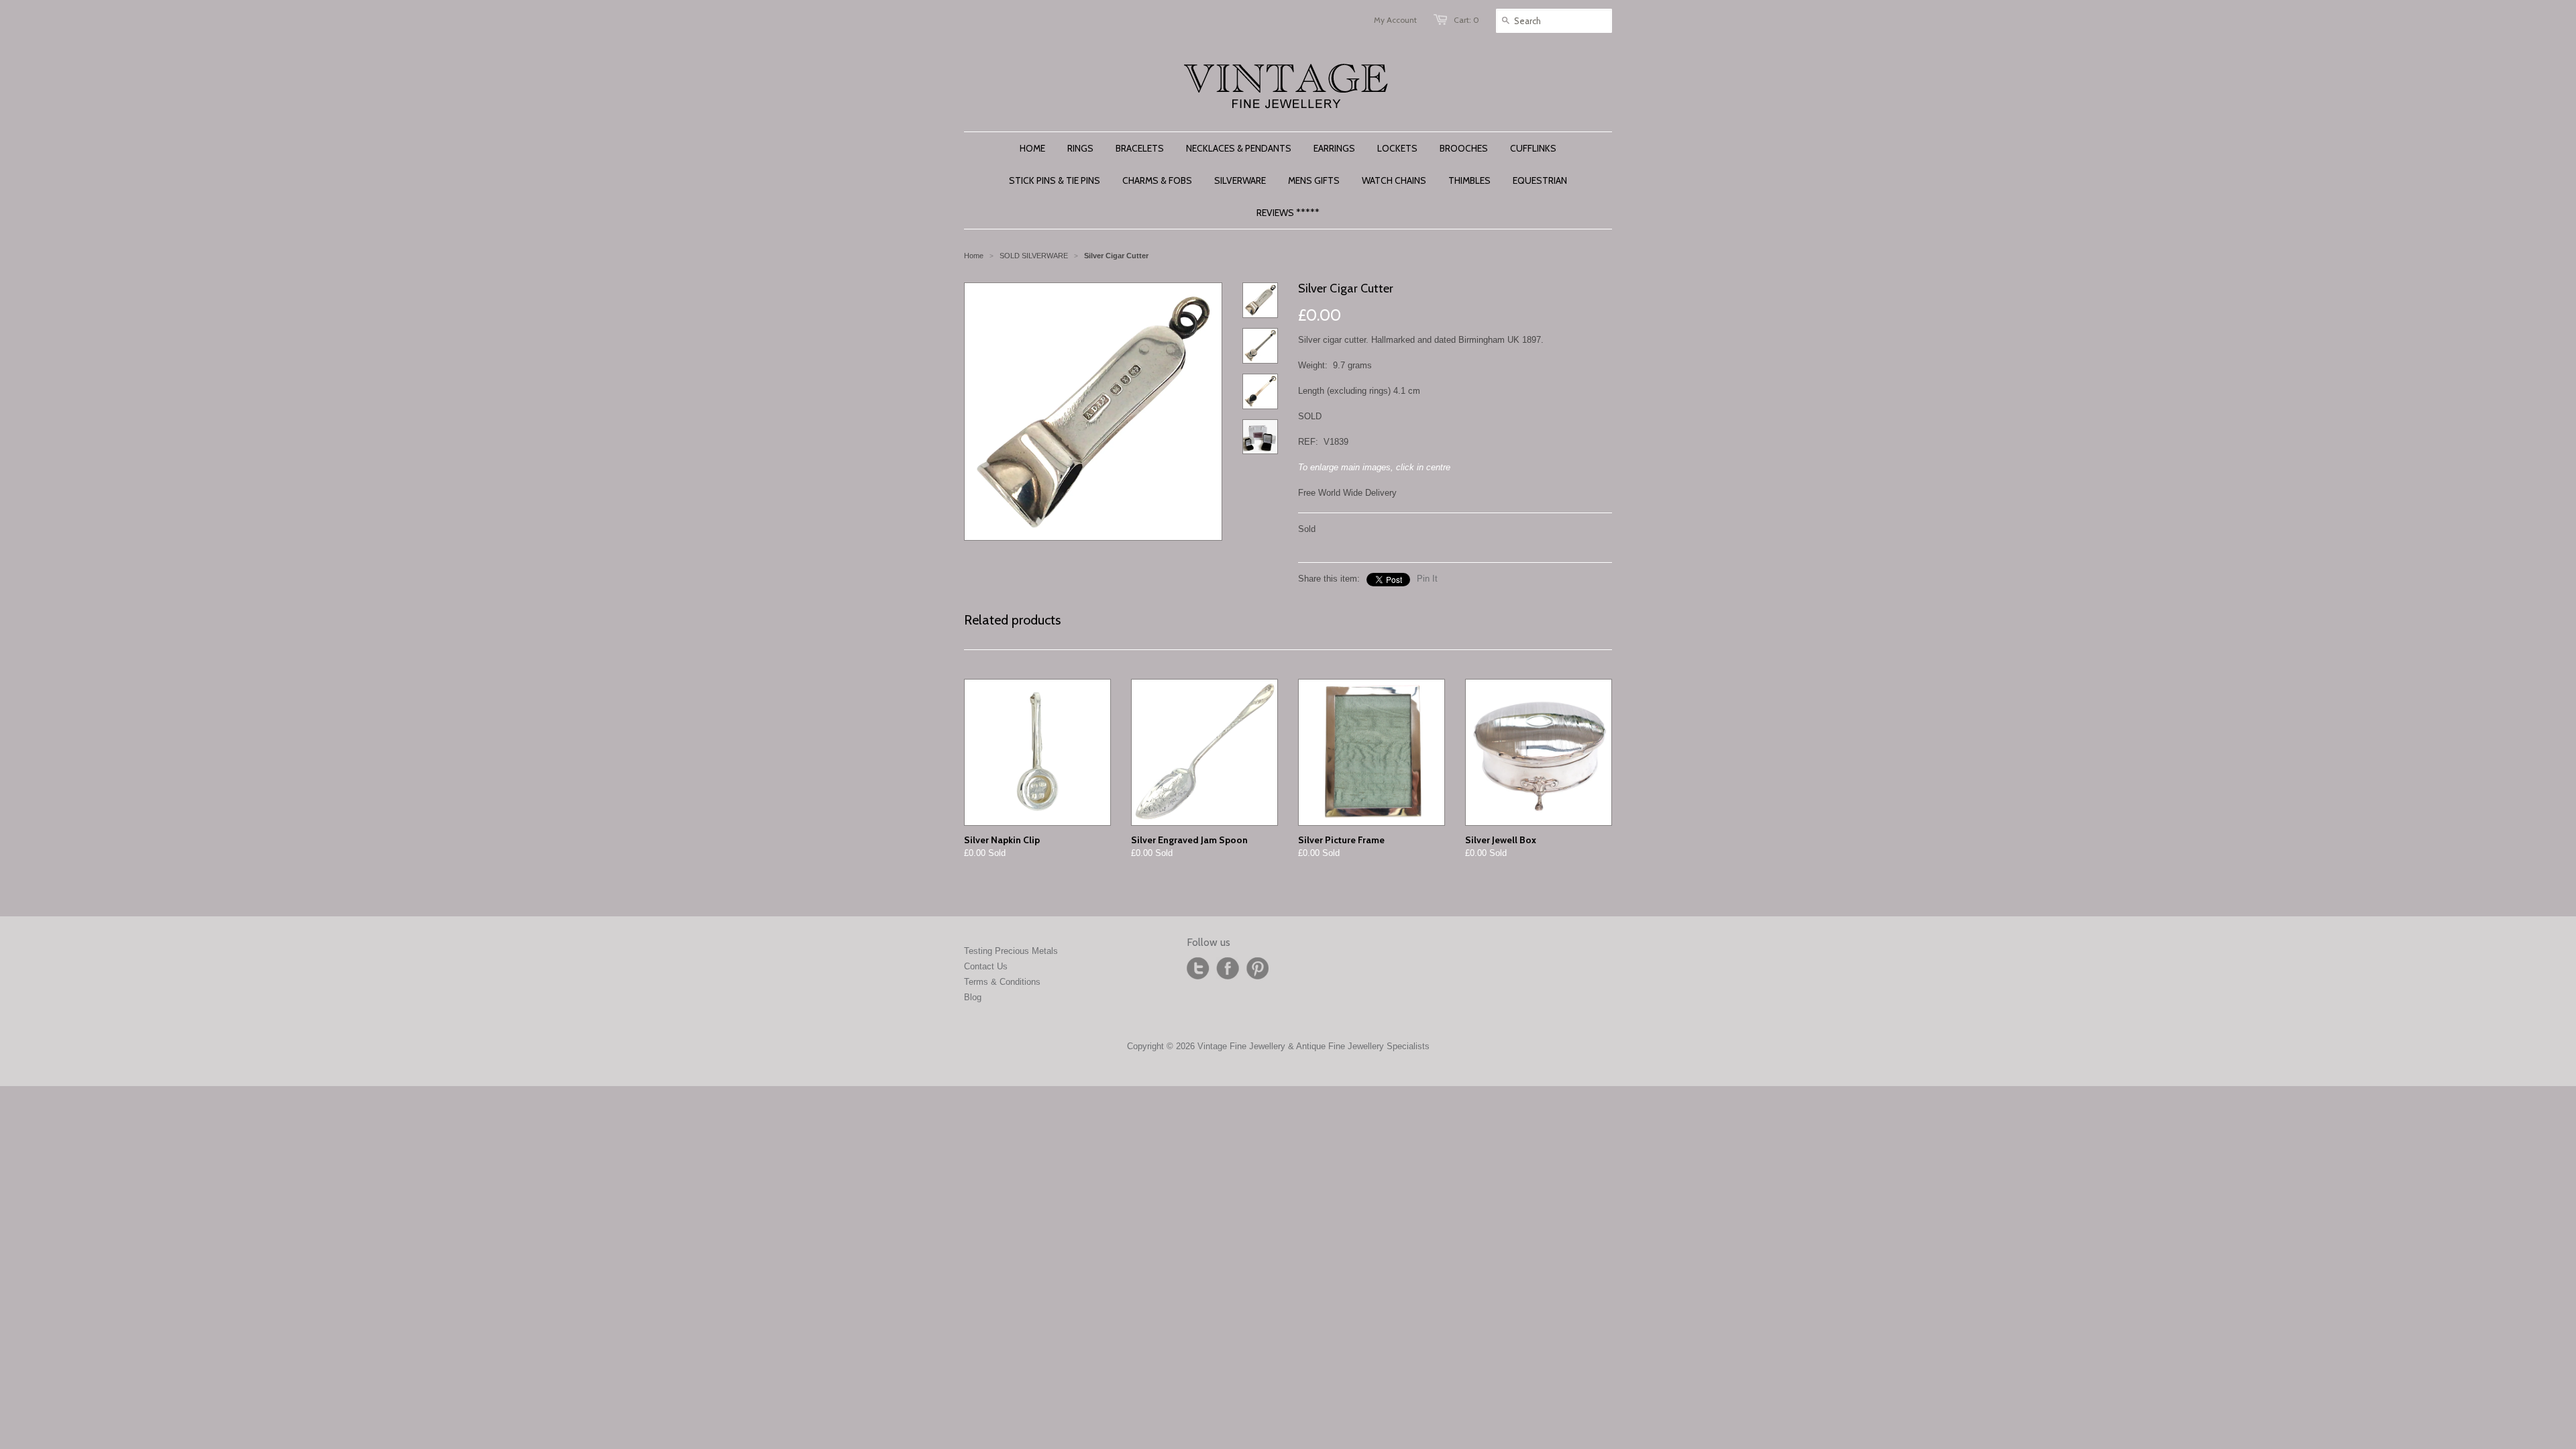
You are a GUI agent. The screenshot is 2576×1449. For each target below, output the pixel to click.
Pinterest (1257, 969)
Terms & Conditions (1002, 982)
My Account (1395, 20)
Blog (973, 997)
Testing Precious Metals (1011, 951)
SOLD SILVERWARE (1034, 256)
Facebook (1228, 969)
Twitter (1198, 969)
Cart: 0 (1466, 20)
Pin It (1427, 579)
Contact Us (986, 966)
